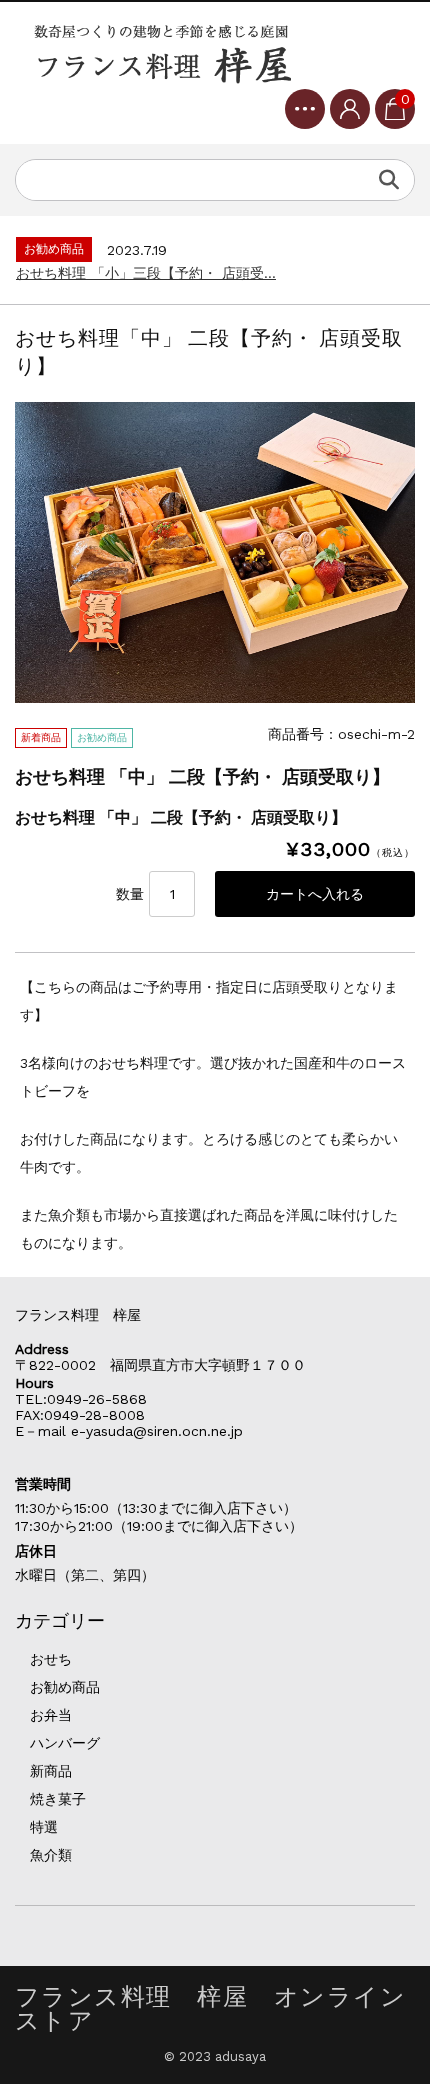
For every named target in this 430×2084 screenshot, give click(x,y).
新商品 (51, 1771)
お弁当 (51, 1715)
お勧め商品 (65, 1687)
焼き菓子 (58, 1799)
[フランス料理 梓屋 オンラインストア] (165, 53)
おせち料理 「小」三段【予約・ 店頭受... (146, 273)
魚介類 (51, 1855)
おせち (51, 1659)
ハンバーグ (65, 1743)
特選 (44, 1827)
